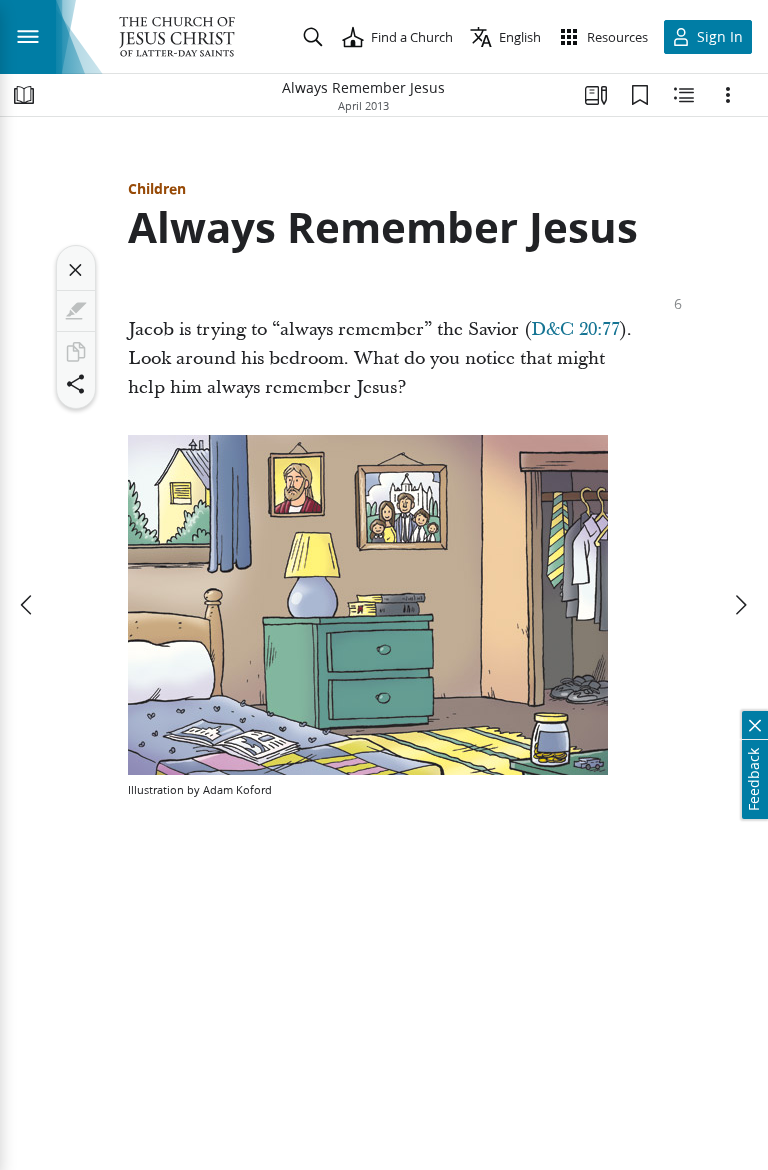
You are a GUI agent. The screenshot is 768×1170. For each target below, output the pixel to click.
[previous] (28, 605)
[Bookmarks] (640, 95)
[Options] (728, 95)
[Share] (76, 384)
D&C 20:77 (575, 329)
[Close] (76, 270)
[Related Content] (684, 95)
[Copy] (76, 352)
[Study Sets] (596, 95)
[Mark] (76, 311)
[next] (740, 605)
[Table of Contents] (24, 95)
